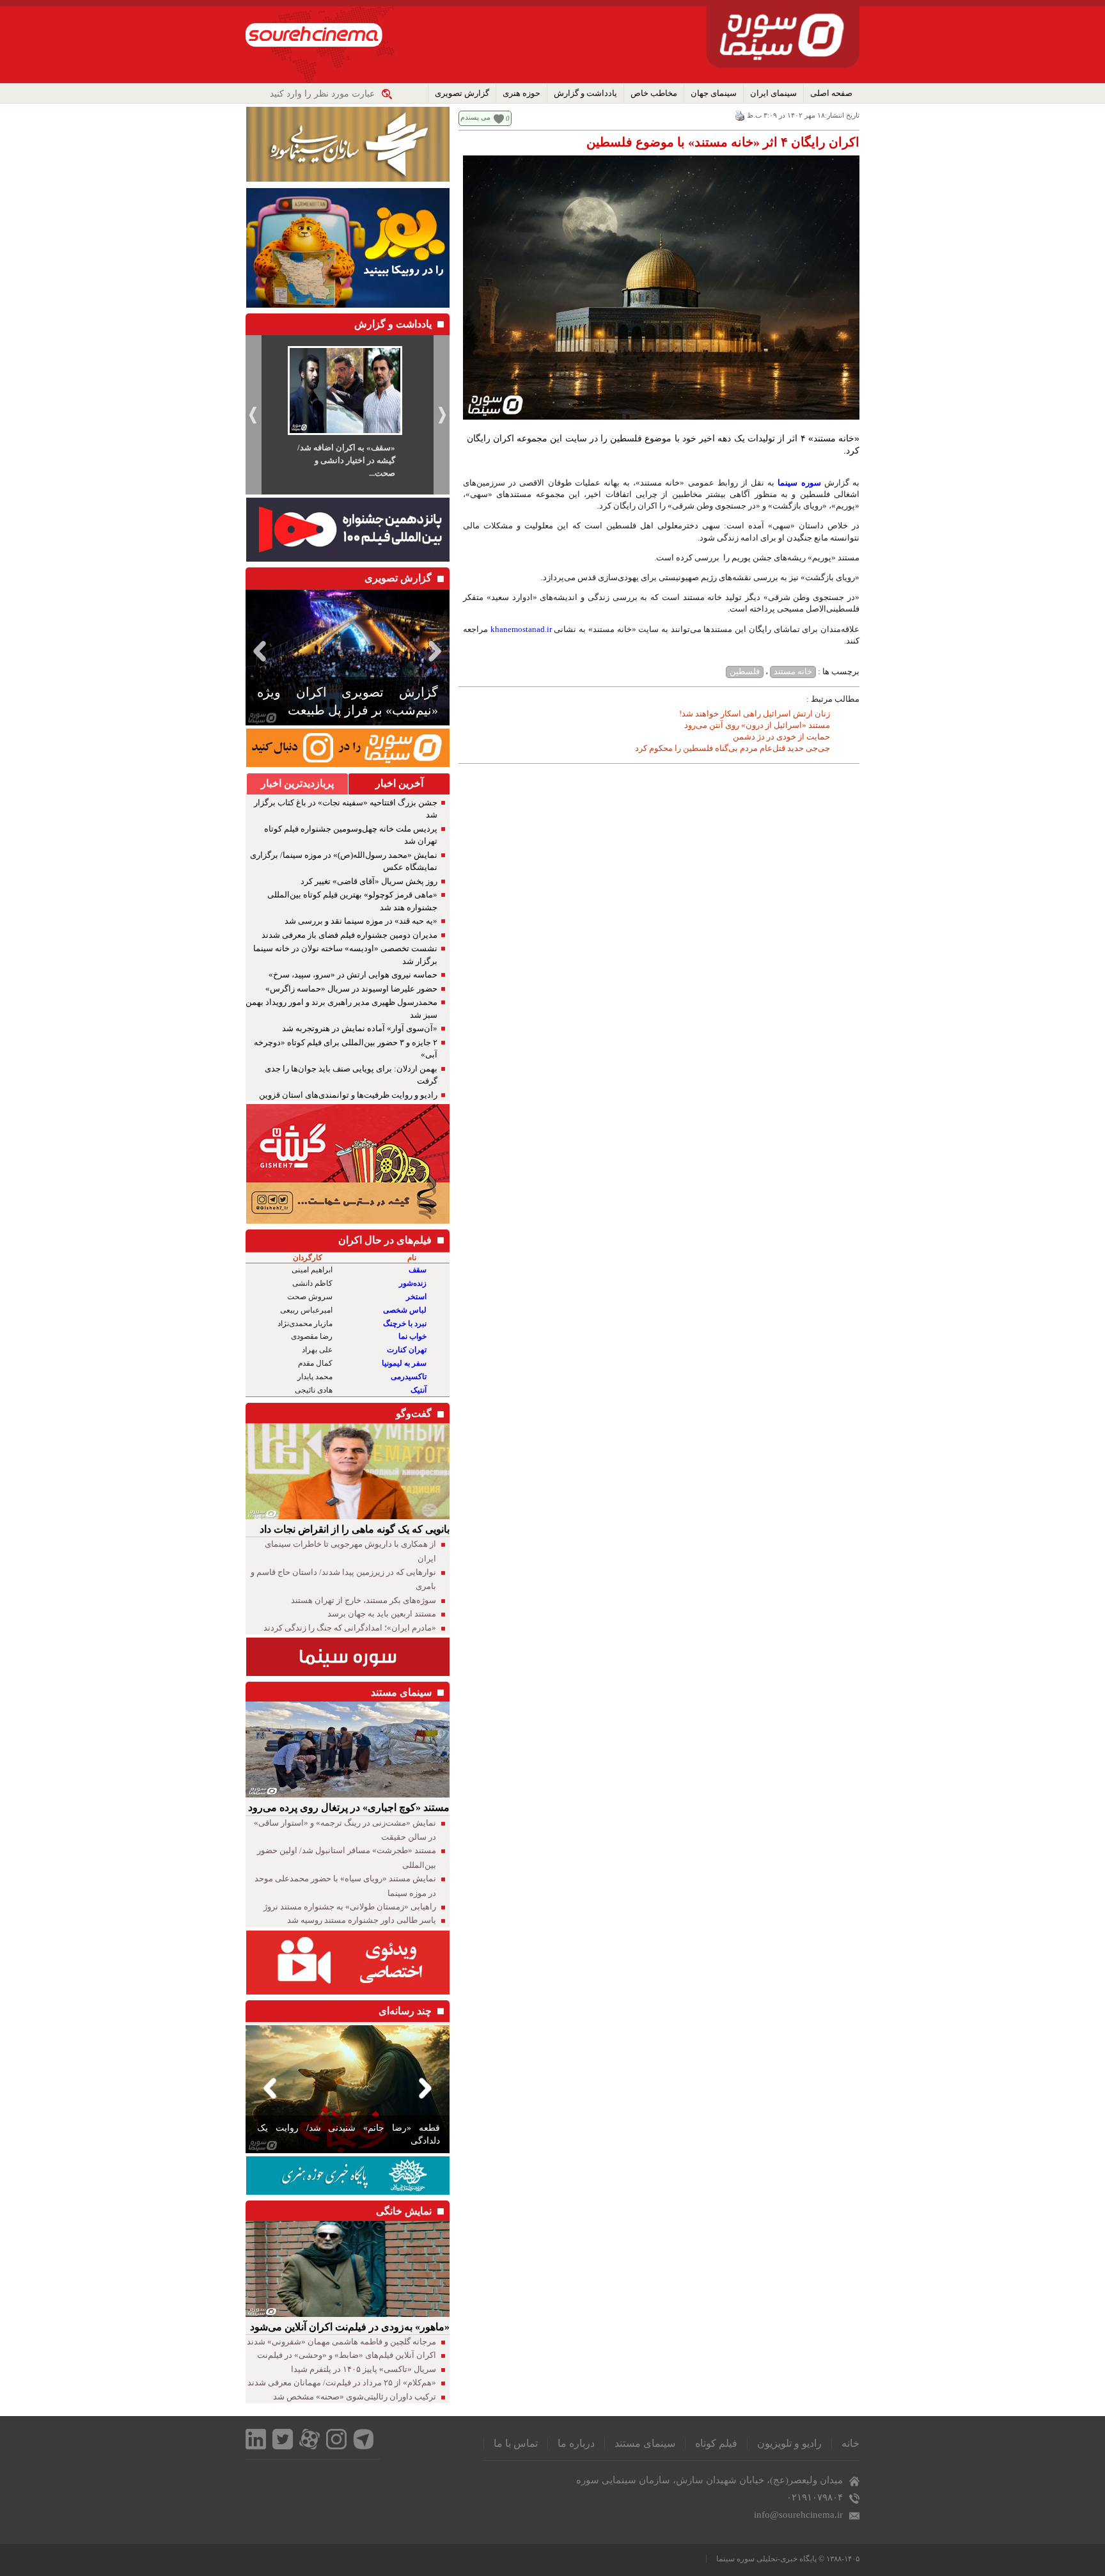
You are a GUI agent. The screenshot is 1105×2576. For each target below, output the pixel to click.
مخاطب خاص (654, 93)
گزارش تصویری (462, 93)
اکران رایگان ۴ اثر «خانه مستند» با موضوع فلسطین (723, 142)
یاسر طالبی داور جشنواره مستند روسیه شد (362, 1920)
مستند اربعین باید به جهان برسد (382, 1614)
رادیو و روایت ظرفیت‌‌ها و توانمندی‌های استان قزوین (348, 1095)
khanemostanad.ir (521, 629)
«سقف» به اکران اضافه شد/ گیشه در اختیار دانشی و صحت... (346, 460)
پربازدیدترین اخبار (297, 783)
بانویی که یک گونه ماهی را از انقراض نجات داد (355, 1529)
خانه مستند (793, 671)
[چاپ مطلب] (740, 115)
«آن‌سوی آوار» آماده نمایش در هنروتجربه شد (360, 1028)
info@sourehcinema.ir (798, 2515)
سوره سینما (799, 483)
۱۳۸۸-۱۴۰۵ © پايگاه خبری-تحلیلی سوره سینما (788, 2559)
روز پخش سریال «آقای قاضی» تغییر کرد (369, 881)
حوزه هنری (521, 93)
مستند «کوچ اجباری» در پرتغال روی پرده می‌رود (349, 1807)
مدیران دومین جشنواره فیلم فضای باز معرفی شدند (349, 935)
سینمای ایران (773, 93)
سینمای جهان (714, 93)
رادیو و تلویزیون (789, 2443)
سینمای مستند (645, 2443)
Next (437, 651)
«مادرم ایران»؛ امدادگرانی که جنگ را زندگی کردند (350, 1628)
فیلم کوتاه (716, 2443)
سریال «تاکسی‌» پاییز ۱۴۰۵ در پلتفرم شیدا (364, 2369)
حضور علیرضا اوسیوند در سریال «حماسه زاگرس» (351, 989)
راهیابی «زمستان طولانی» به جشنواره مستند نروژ (350, 1907)
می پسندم (475, 117)
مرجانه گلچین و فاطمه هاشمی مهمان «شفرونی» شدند (341, 2342)
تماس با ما (516, 2443)
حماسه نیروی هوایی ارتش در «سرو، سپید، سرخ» (353, 975)
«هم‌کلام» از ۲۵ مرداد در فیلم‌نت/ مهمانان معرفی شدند (342, 2382)
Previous (258, 651)
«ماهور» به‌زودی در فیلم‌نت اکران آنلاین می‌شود (350, 2327)
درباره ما (576, 2443)
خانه (850, 2443)
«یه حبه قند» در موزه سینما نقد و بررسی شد (361, 921)
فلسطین (745, 671)
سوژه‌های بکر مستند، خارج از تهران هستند (364, 1600)
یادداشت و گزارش (585, 93)
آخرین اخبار (399, 783)
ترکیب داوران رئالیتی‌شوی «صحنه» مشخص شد (355, 2397)
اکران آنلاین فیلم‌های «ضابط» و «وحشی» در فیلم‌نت (347, 2355)
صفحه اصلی (831, 93)
